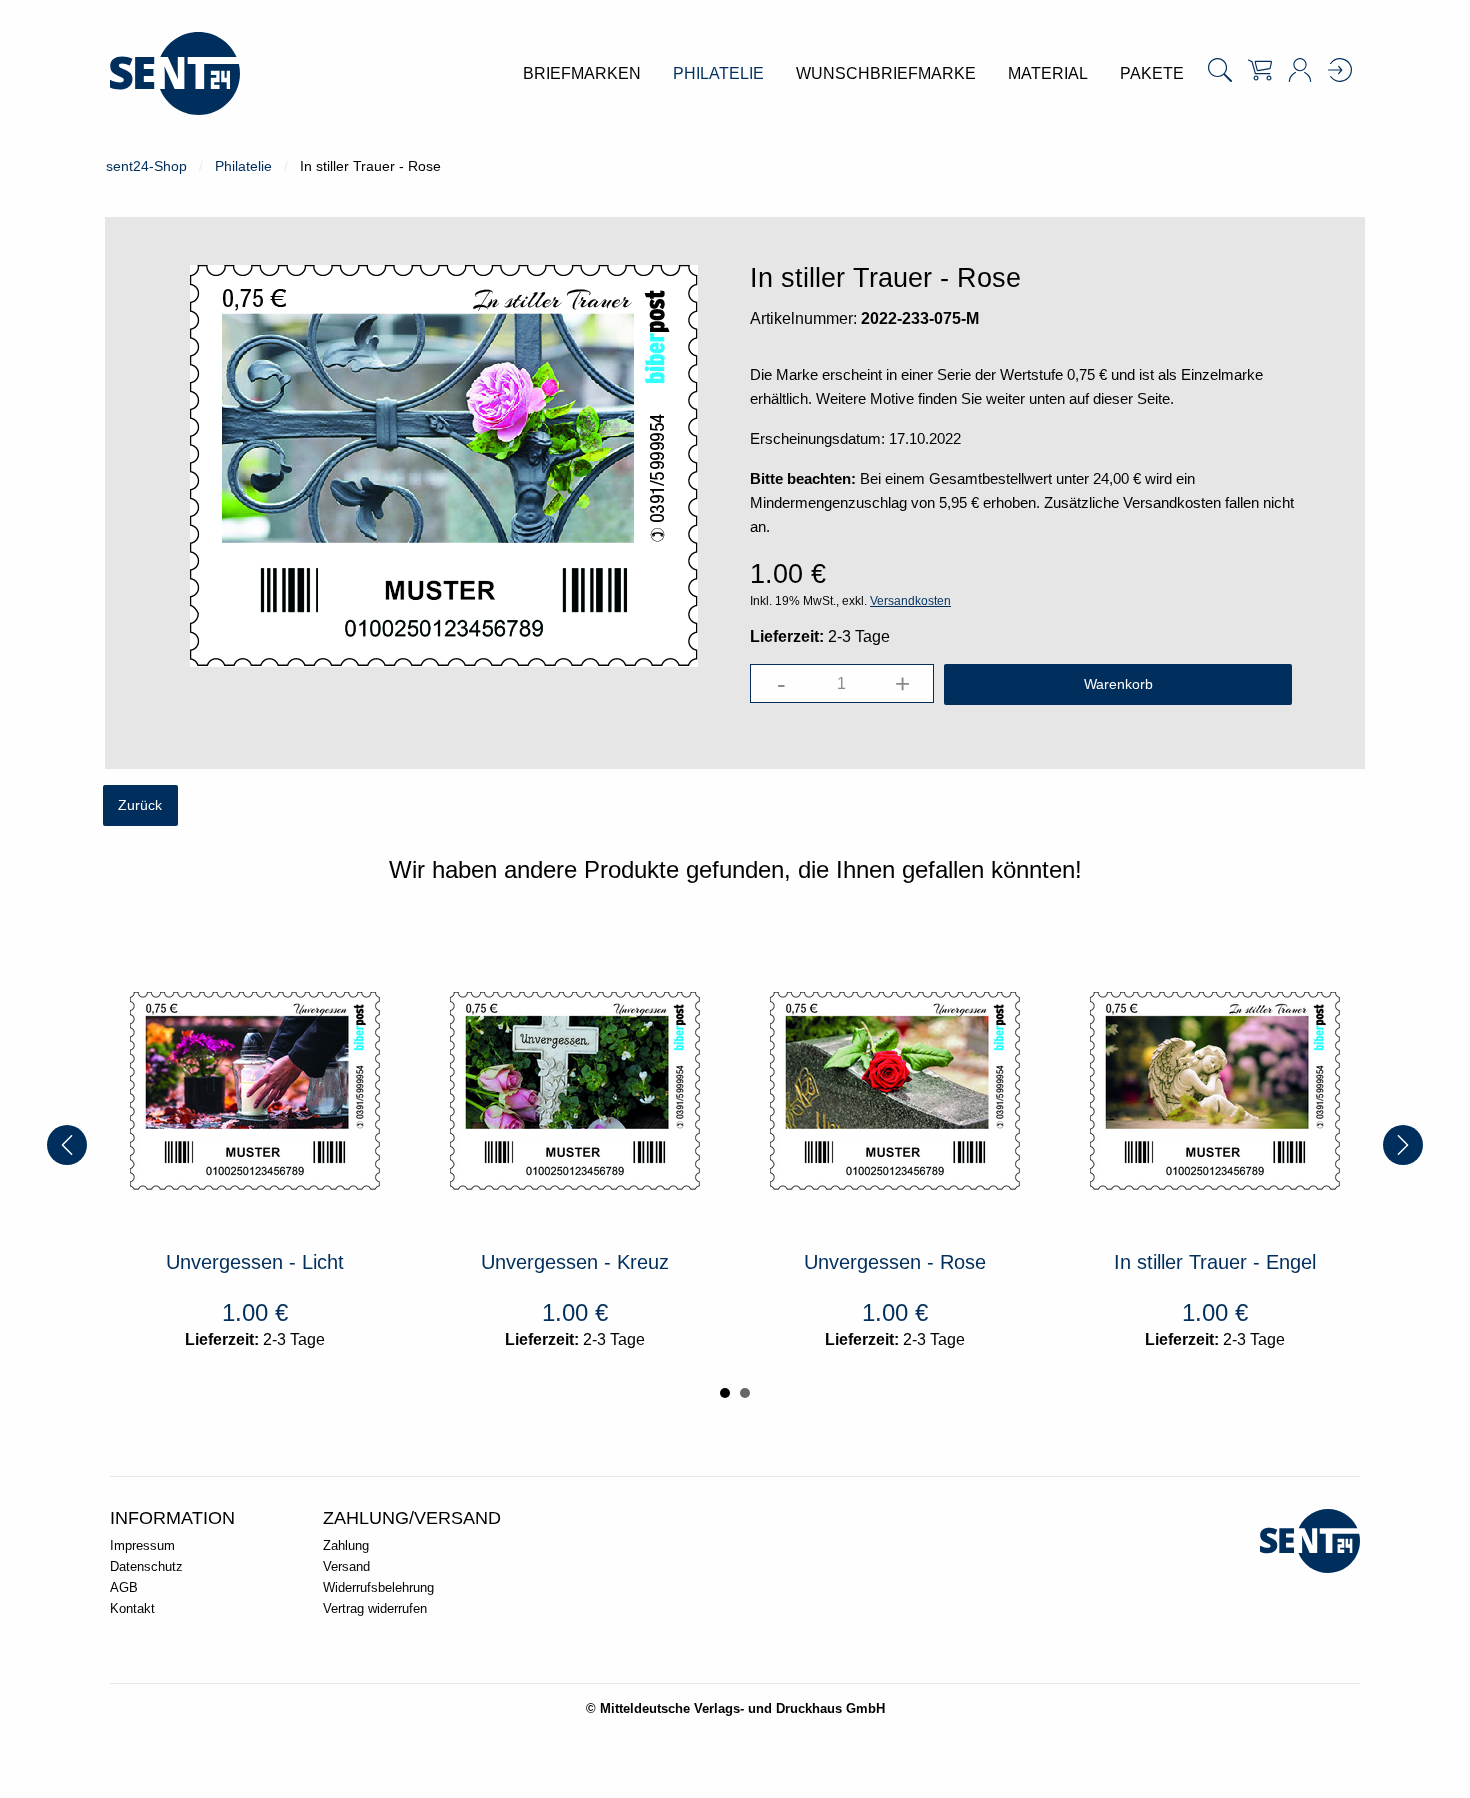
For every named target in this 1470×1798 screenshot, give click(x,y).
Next (1403, 1145)
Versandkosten (910, 601)
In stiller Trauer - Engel (1215, 1262)
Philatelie (243, 166)
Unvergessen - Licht (255, 1262)
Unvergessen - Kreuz (575, 1262)
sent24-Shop (146, 166)
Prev (67, 1145)
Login (1340, 70)
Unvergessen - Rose (895, 1262)
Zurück (140, 805)
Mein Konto (1300, 70)
